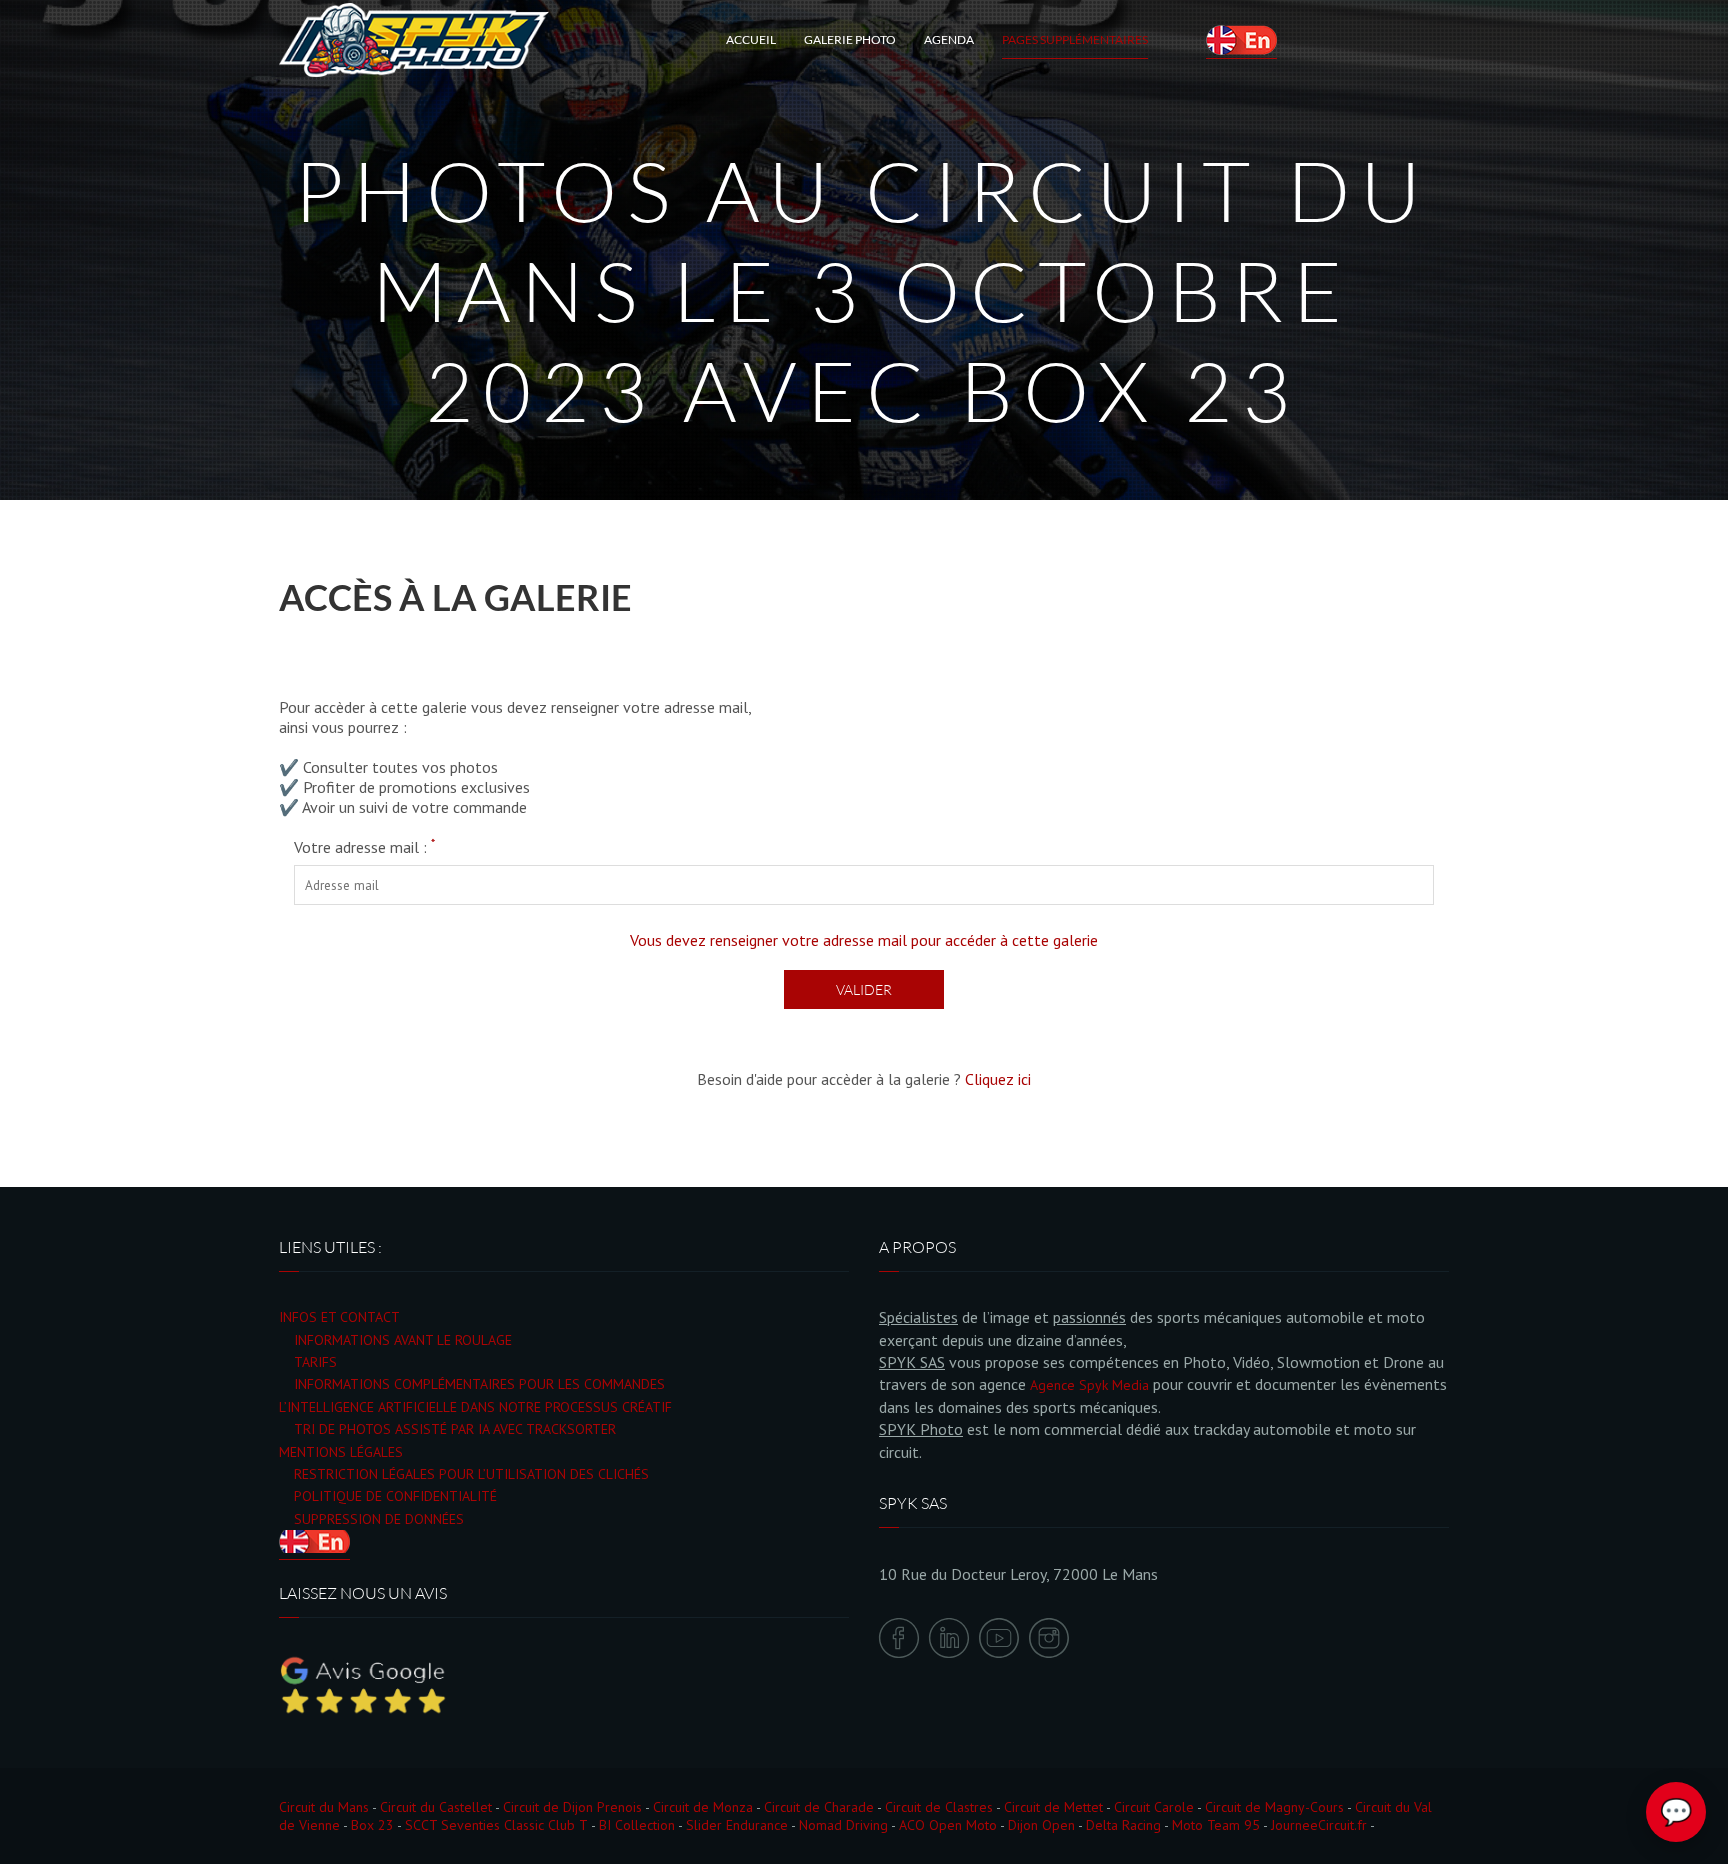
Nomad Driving (843, 1825)
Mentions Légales (341, 1452)
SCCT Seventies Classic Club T (496, 1825)
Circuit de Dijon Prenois (572, 1807)
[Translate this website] (1241, 40)
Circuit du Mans (324, 1807)
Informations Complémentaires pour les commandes (479, 1384)
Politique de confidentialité (395, 1496)
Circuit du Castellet (436, 1807)
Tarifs (315, 1362)
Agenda (949, 39)
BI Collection (637, 1825)
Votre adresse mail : (364, 847)
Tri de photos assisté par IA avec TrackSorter (455, 1429)
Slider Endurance (737, 1825)
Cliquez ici (998, 1079)
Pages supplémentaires (1075, 39)
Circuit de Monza (703, 1807)
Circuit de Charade (819, 1807)
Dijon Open (1041, 1825)
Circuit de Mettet (1053, 1807)
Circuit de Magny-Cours (1274, 1807)
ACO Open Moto (948, 1825)
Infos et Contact (339, 1317)
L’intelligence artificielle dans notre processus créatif (475, 1407)
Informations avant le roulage (403, 1340)
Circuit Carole (1154, 1807)
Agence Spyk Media (1089, 1385)
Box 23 (372, 1825)
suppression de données (379, 1519)
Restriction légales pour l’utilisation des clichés (471, 1474)
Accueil (751, 39)
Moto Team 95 (1216, 1825)
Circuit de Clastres (939, 1807)
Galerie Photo (850, 39)
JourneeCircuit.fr (1319, 1825)
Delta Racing (1123, 1825)
